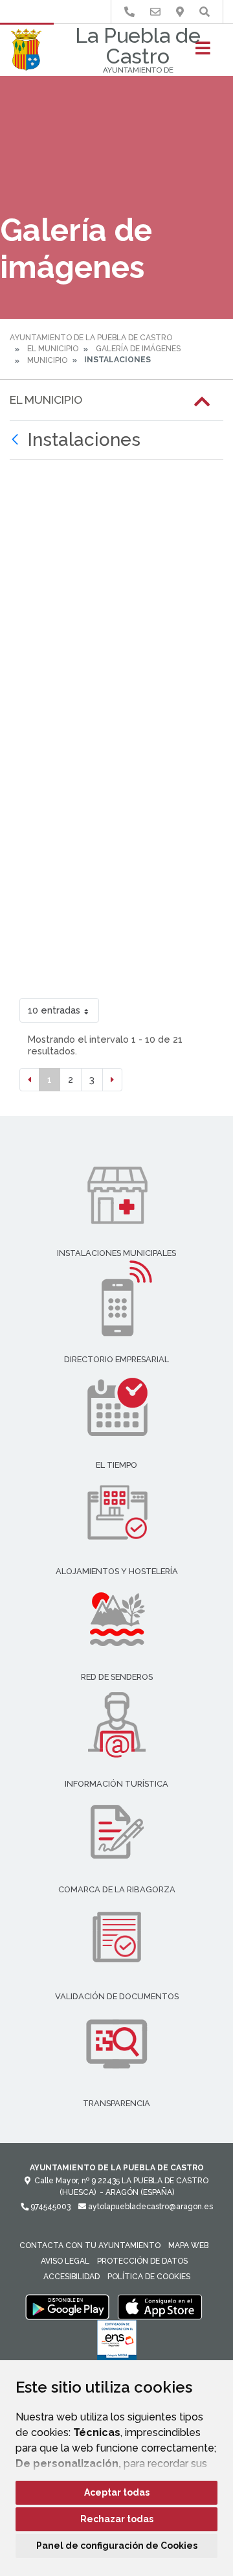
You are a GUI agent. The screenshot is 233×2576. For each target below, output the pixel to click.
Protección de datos (142, 2261)
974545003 (50, 2207)
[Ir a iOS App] (160, 2306)
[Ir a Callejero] (180, 12)
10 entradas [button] (54, 1010)
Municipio (47, 360)
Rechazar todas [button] (117, 2519)
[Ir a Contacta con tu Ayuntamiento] (155, 12)
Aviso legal (65, 2261)
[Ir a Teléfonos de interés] (129, 12)
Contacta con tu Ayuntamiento (90, 2245)
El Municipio (53, 349)
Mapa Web (188, 2245)
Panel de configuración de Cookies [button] (117, 2546)
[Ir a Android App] (67, 2306)
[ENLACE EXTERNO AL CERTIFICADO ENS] (117, 2343)
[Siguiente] (112, 1080)
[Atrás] (17, 440)
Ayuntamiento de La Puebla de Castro (91, 338)
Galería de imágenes (138, 349)
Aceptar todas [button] (117, 2492)
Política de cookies (149, 2277)
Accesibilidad (72, 2277)
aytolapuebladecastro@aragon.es (150, 2207)
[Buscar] (205, 12)
